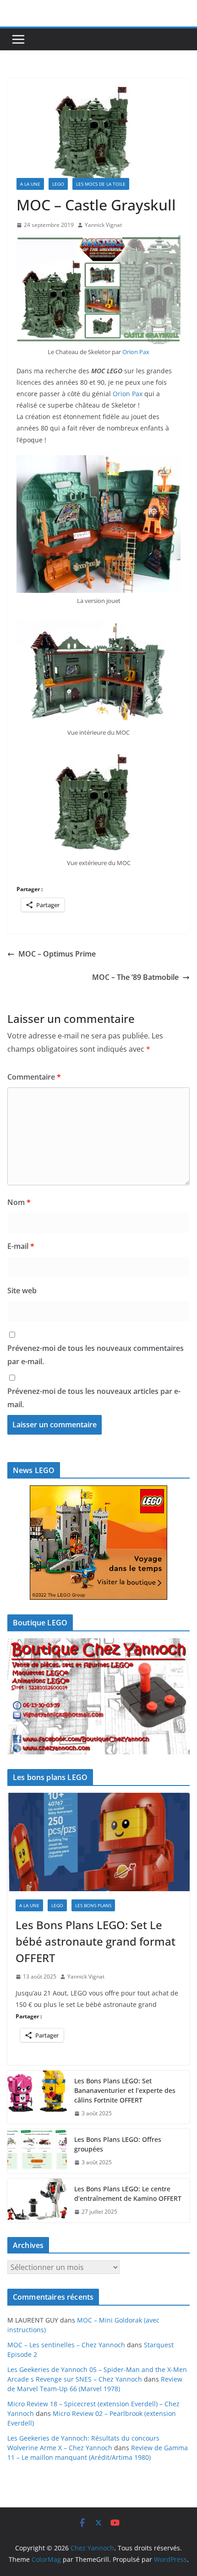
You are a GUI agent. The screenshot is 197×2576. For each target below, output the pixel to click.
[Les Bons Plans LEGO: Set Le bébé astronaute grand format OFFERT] (98, 1842)
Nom (19, 1202)
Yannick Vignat (103, 225)
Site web (22, 1291)
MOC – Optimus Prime (57, 954)
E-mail (21, 1246)
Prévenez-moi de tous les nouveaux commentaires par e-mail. (96, 1355)
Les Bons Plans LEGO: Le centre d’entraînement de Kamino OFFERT (128, 2194)
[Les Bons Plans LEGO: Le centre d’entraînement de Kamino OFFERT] (37, 2200)
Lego (58, 184)
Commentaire (34, 1077)
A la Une (30, 184)
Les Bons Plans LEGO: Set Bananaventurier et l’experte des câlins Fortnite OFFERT (125, 2090)
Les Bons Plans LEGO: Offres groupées (118, 2144)
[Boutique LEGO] (98, 1696)
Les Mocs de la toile (101, 184)
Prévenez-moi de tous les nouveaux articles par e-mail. (94, 1398)
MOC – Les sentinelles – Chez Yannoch (66, 2345)
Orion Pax (136, 352)
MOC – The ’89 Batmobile (135, 977)
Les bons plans (93, 1905)
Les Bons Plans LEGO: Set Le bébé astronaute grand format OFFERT (96, 1941)
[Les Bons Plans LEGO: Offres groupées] (37, 2151)
